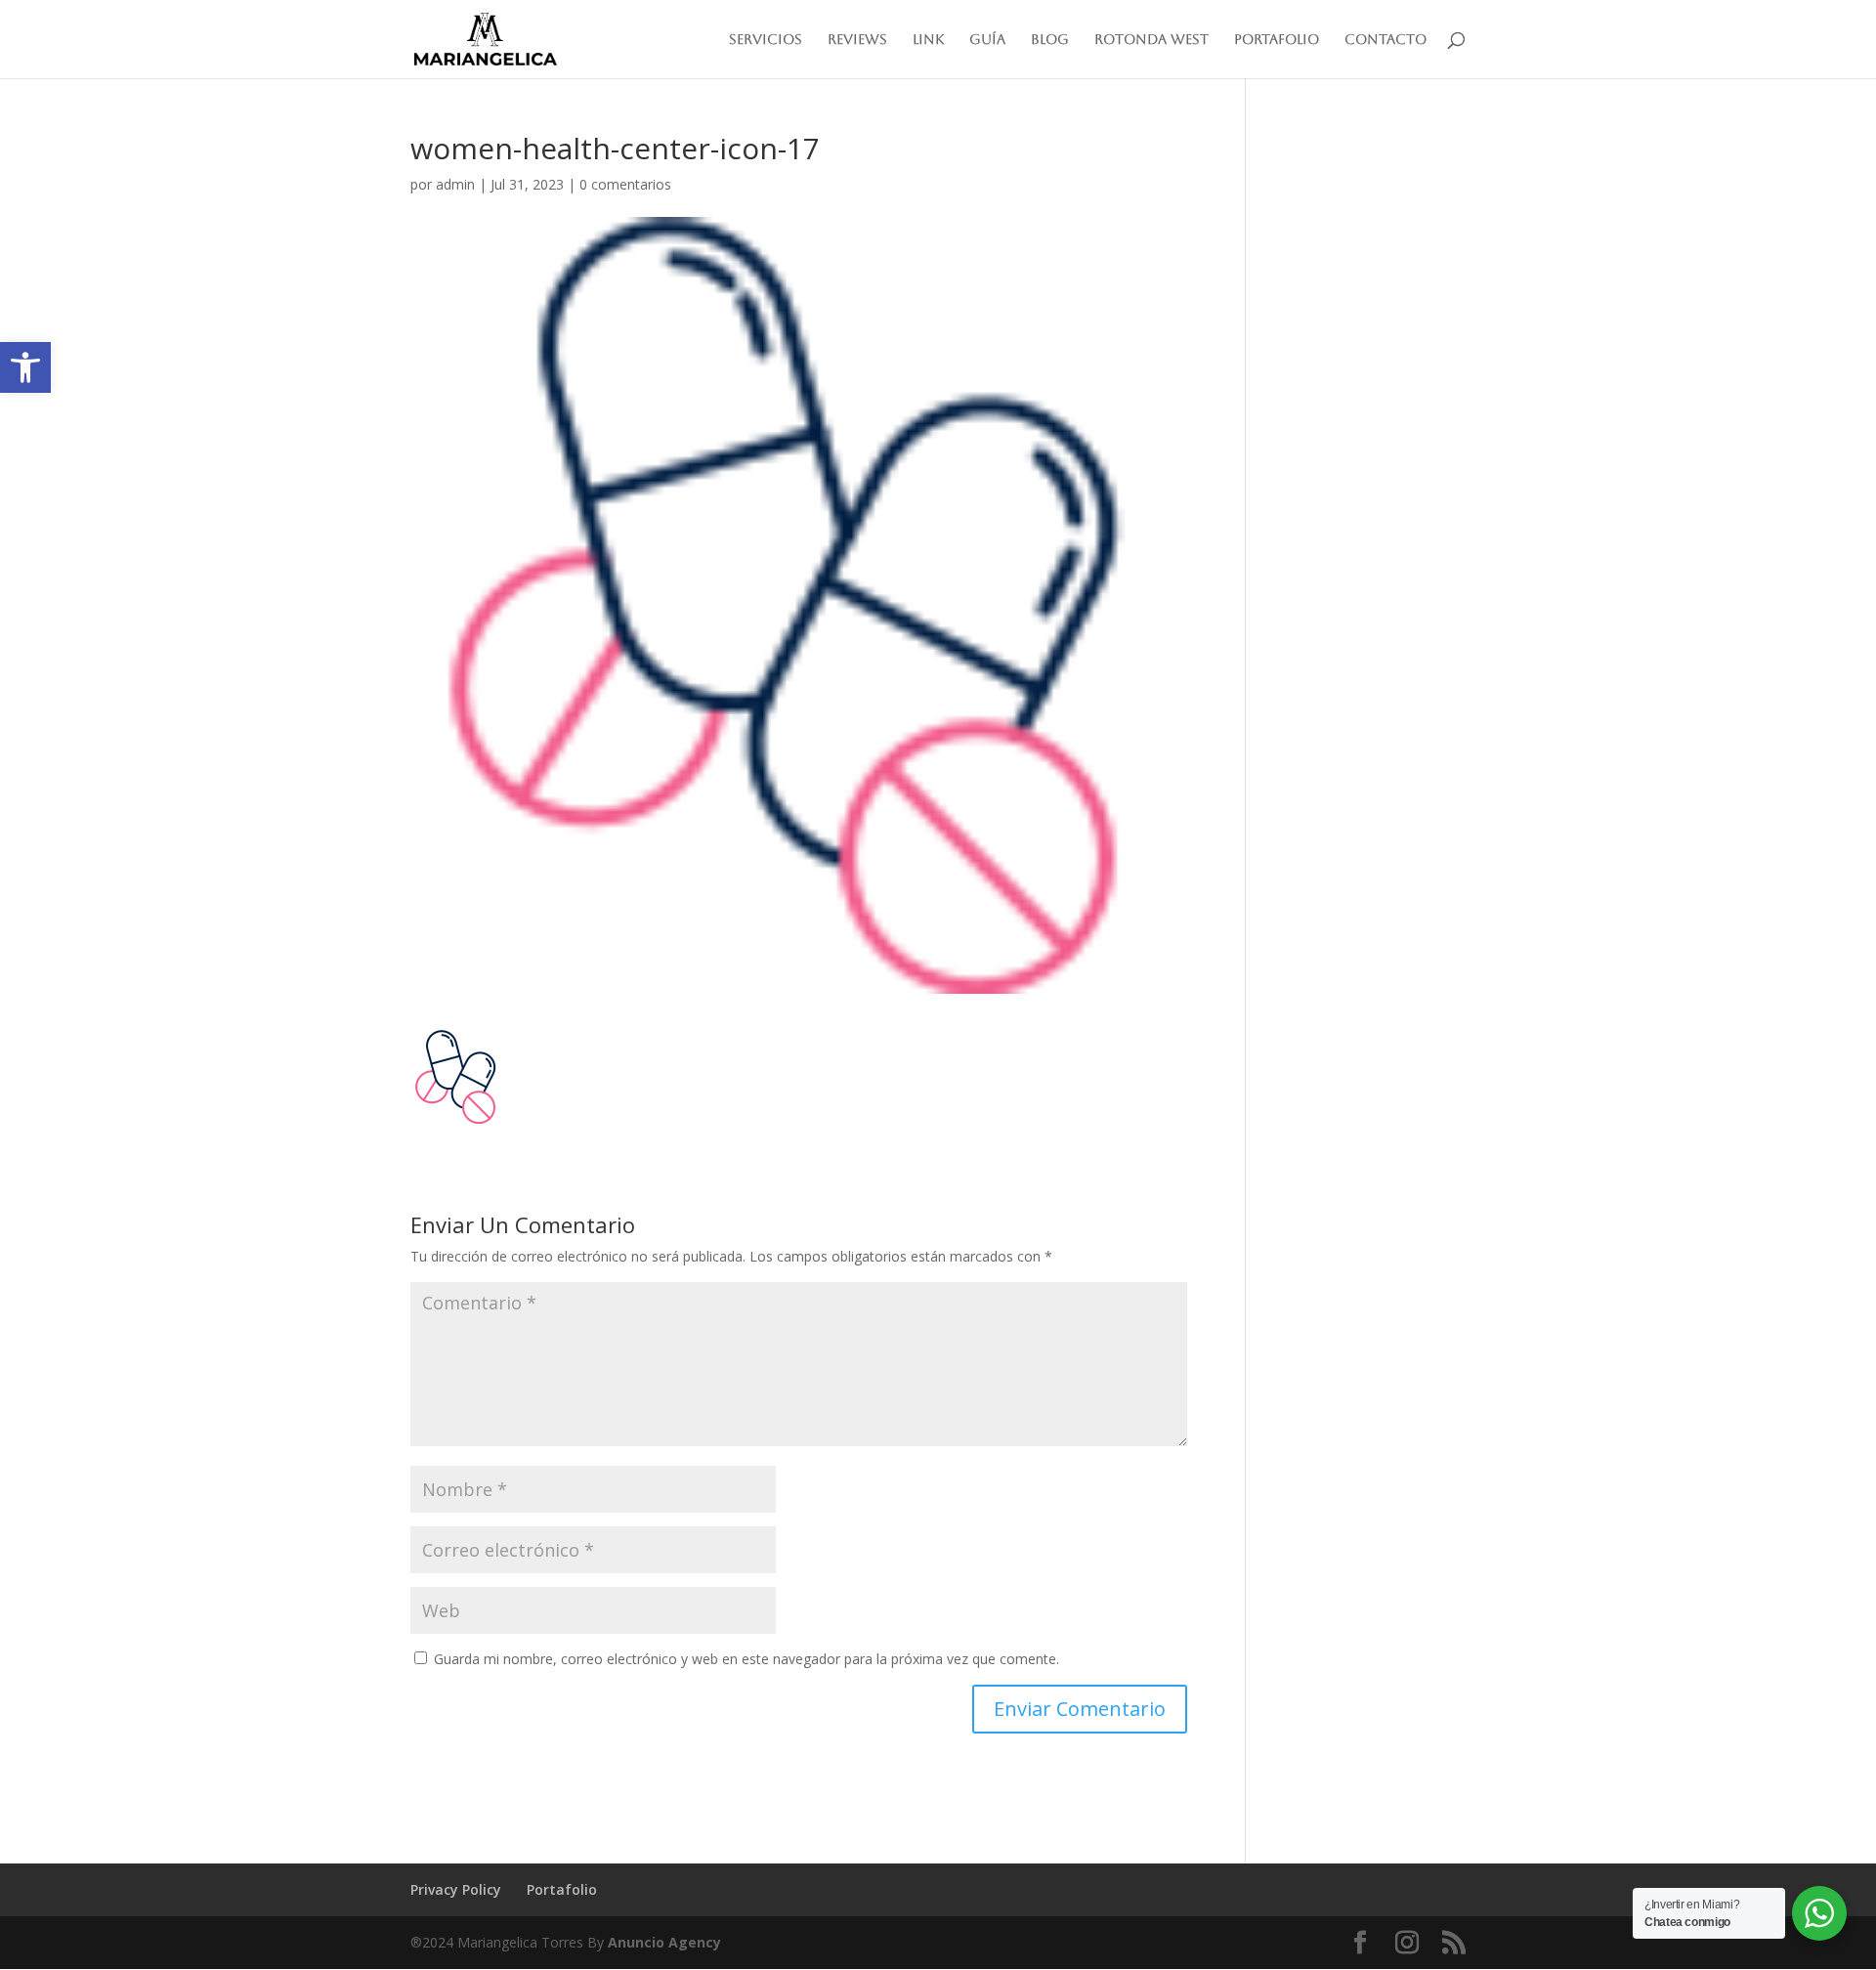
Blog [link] (1050, 40)
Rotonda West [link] (1151, 40)
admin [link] (455, 184)
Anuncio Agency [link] (664, 1942)
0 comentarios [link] (625, 184)
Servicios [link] (766, 40)
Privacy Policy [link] (456, 1889)
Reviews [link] (857, 40)
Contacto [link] (1386, 40)
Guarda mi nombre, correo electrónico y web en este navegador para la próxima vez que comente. (746, 1659)
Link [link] (928, 40)
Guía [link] (987, 40)
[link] (25, 367)
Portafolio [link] (1277, 40)
